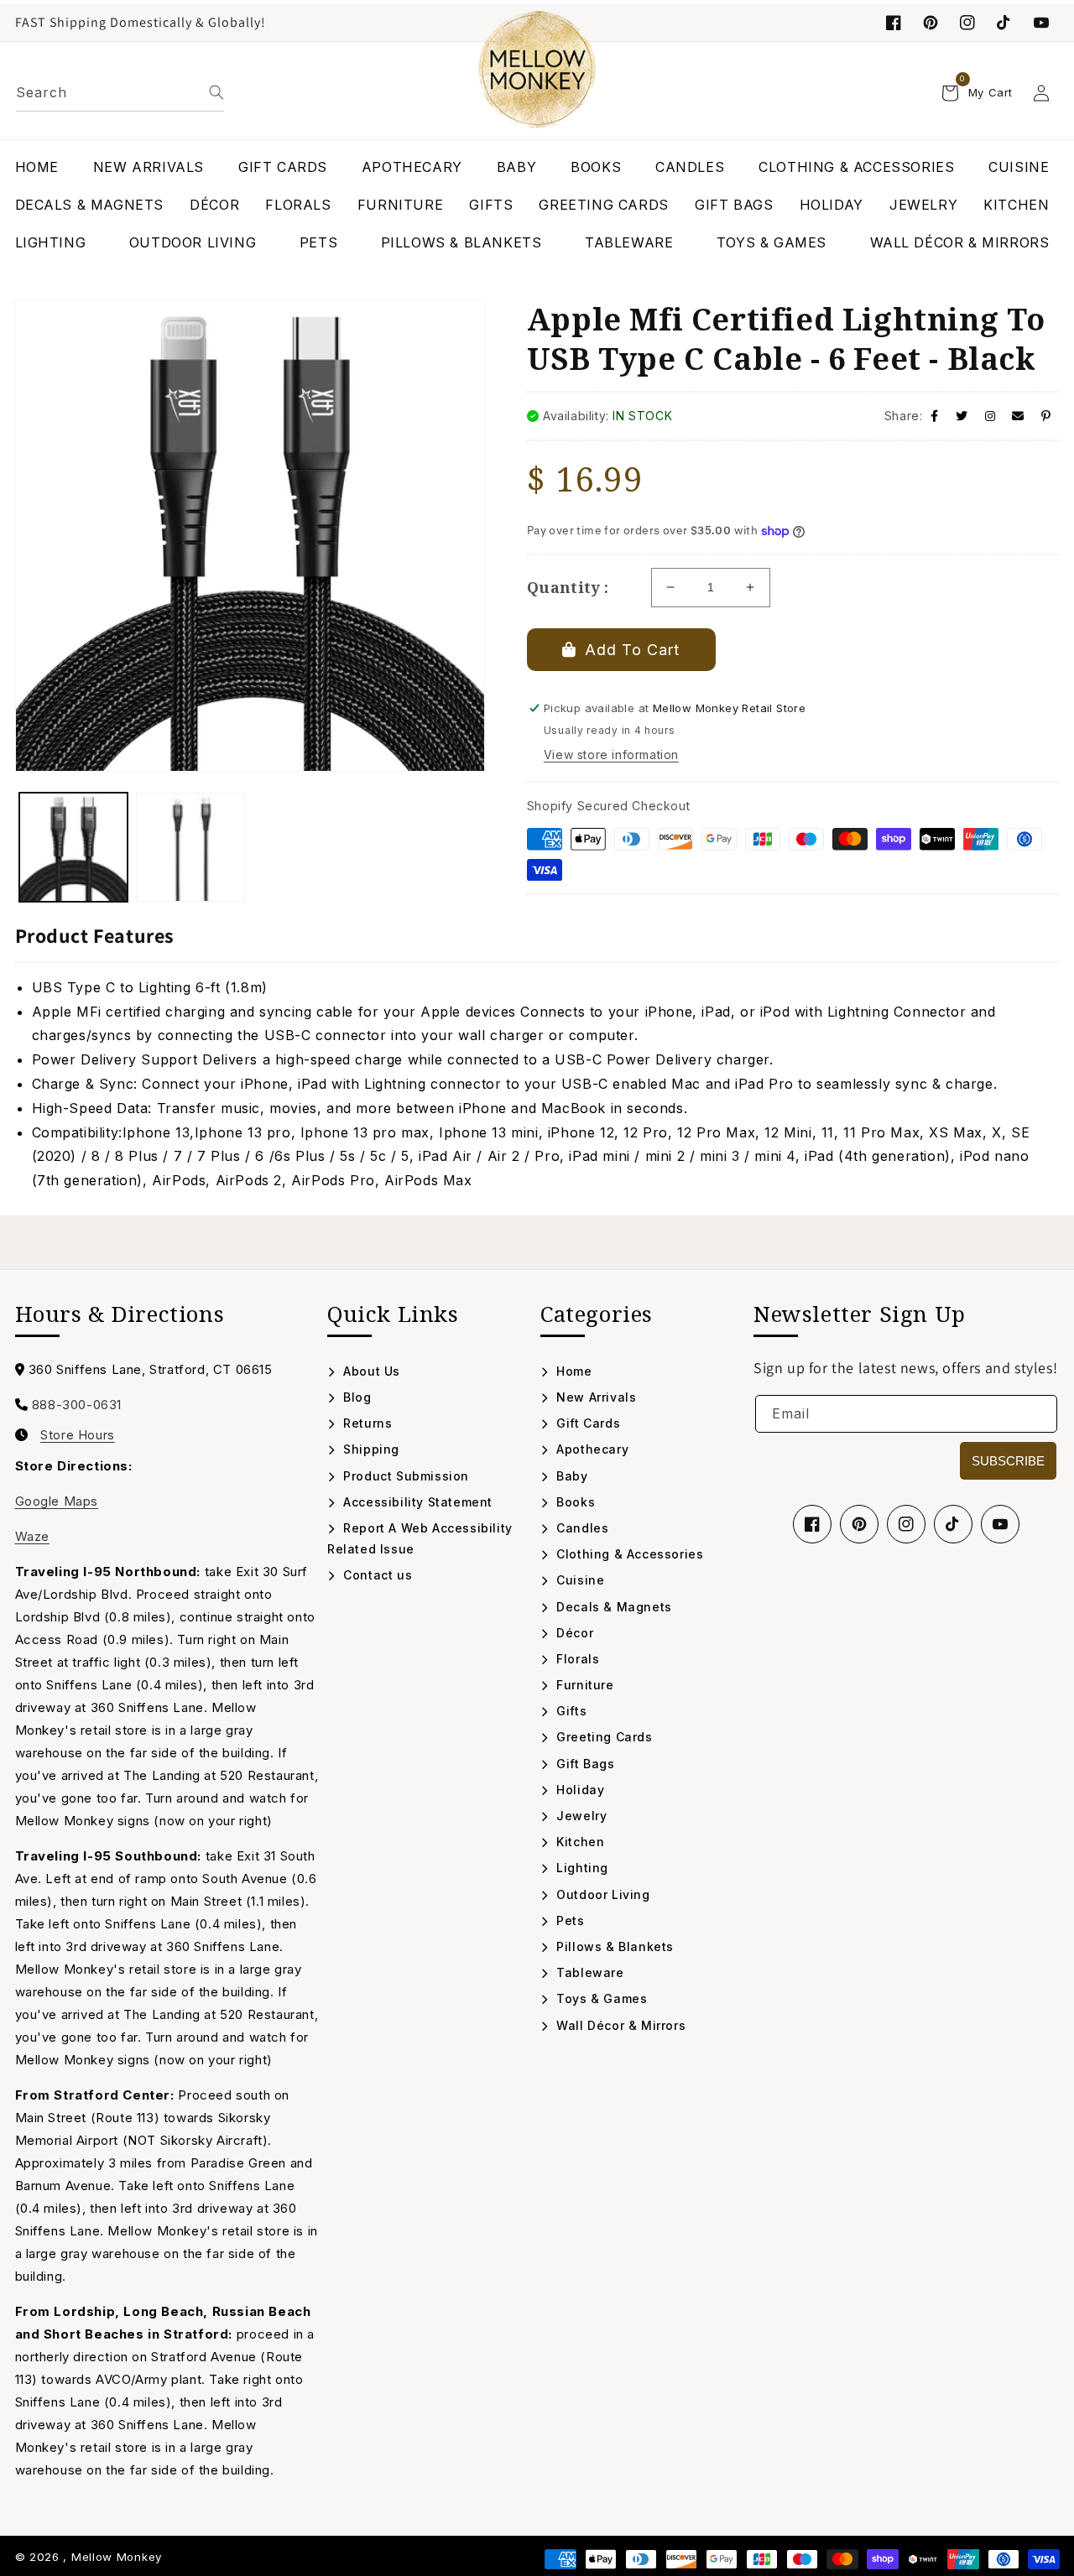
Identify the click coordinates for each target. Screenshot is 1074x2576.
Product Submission (404, 1476)
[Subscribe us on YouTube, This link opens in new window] (1000, 1524)
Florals (576, 1659)
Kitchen (579, 1842)
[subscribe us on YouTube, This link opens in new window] (1041, 23)
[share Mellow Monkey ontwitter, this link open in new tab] (962, 416)
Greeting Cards (603, 1737)
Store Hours (78, 1435)
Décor (573, 1633)
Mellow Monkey (117, 2557)
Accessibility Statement (416, 1502)
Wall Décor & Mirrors (619, 2025)
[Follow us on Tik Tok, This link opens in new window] (1004, 23)
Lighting (581, 1868)
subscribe (1008, 1461)
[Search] (216, 92)
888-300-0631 (77, 1405)
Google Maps (57, 1501)
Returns (366, 1423)
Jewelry (580, 1816)
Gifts (570, 1711)
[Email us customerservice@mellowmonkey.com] (1018, 416)
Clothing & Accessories (628, 1554)
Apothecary (591, 1449)
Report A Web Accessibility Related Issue (420, 1538)
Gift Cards (587, 1423)
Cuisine (579, 1580)
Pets (569, 1920)
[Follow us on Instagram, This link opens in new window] (967, 23)
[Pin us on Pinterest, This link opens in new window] (931, 23)
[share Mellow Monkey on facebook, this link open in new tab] (935, 416)
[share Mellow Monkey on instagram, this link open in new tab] (991, 416)
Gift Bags (584, 1764)
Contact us (376, 1575)
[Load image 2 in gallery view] (190, 847)
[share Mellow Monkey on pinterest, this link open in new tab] (1046, 416)
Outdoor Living (602, 1894)
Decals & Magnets (613, 1607)
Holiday (579, 1790)
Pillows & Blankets (613, 1946)
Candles (581, 1528)
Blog (356, 1397)
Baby (571, 1476)
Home (573, 1371)
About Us (370, 1371)
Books (574, 1502)
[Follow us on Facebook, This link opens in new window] (894, 23)
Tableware (589, 1972)
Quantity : (568, 587)
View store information (611, 755)
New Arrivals (594, 1397)
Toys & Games (600, 1998)
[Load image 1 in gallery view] (74, 847)
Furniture (584, 1685)
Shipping (370, 1449)
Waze (32, 1536)
